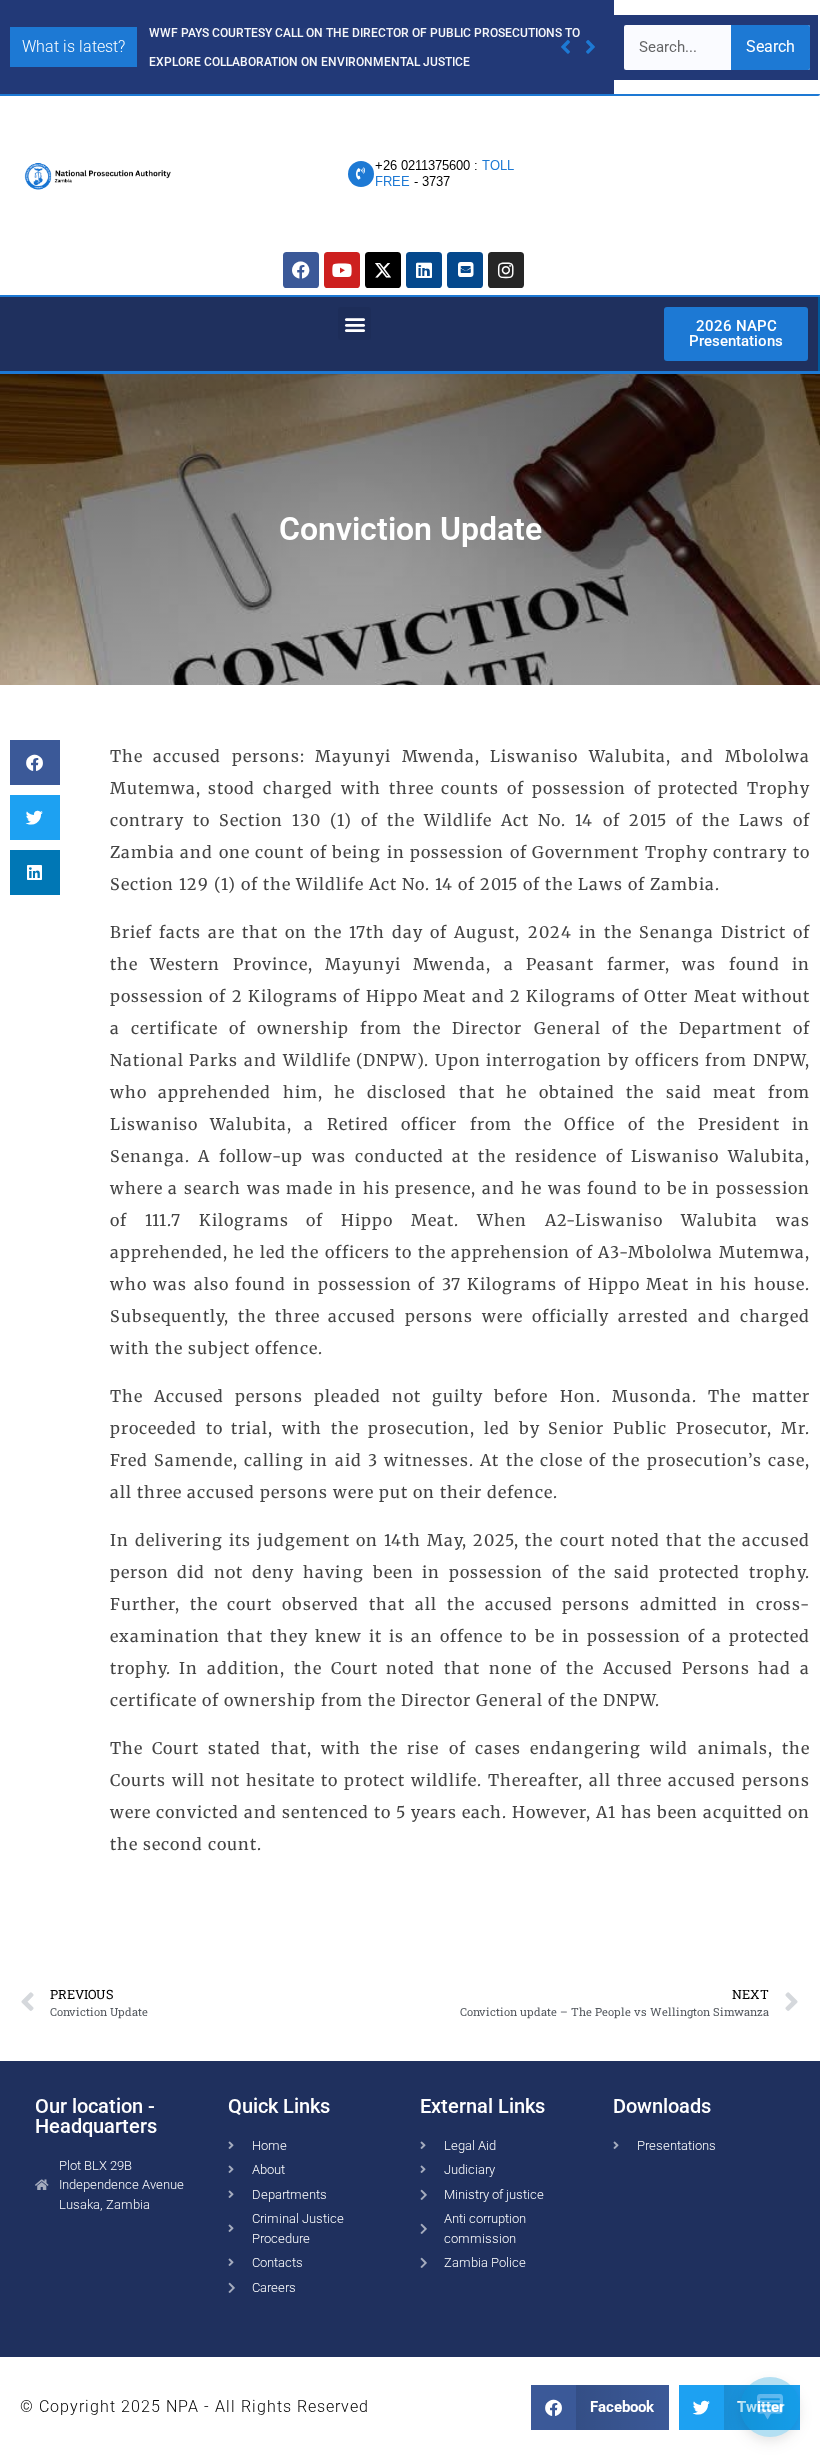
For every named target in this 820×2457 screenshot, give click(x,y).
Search (770, 46)
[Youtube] (342, 270)
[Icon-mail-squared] (465, 270)
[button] (590, 47)
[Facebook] (301, 270)
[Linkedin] (424, 270)
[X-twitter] (383, 270)
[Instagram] (506, 270)
